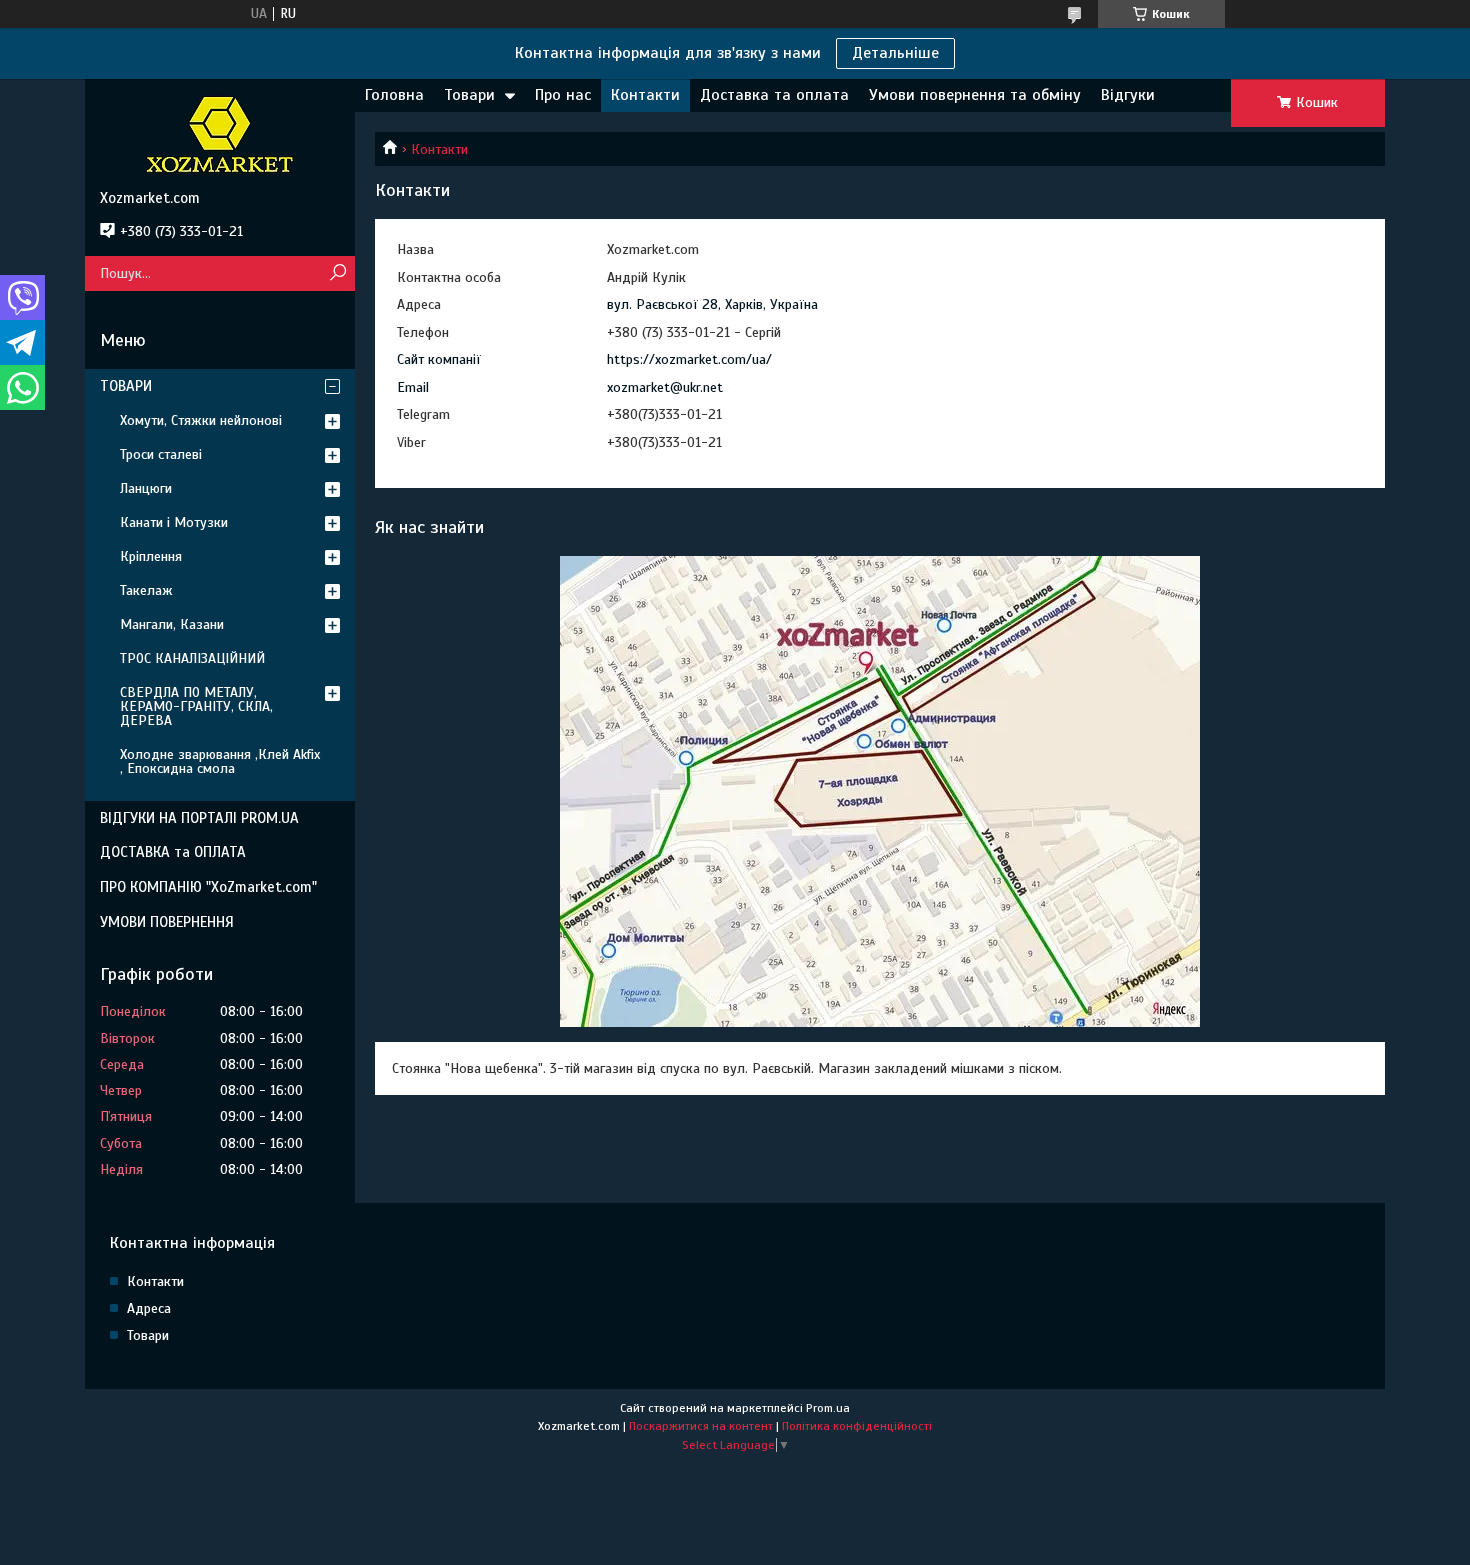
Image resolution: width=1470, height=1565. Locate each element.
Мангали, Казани (172, 624)
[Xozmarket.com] (220, 134)
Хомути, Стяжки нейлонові (201, 420)
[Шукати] (337, 273)
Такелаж (146, 590)
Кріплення (151, 556)
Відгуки (1128, 95)
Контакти (645, 95)
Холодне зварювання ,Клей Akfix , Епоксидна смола (220, 761)
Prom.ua (828, 1408)
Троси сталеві (161, 454)
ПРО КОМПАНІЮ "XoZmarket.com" (208, 887)
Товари (469, 95)
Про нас (563, 95)
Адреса (149, 1308)
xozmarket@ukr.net (665, 387)
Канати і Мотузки (174, 522)
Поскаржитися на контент (701, 1426)
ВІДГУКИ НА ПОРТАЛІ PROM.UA (199, 818)
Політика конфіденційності (857, 1426)
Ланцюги (146, 488)
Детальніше (895, 53)
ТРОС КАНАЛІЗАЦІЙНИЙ (192, 658)
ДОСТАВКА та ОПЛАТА (173, 852)
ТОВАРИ (126, 386)
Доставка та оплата (774, 95)
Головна (394, 95)
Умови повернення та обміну (975, 95)
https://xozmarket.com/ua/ (689, 359)
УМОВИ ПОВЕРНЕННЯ (167, 922)
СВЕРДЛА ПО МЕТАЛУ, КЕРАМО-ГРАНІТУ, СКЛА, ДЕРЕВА (196, 706)
